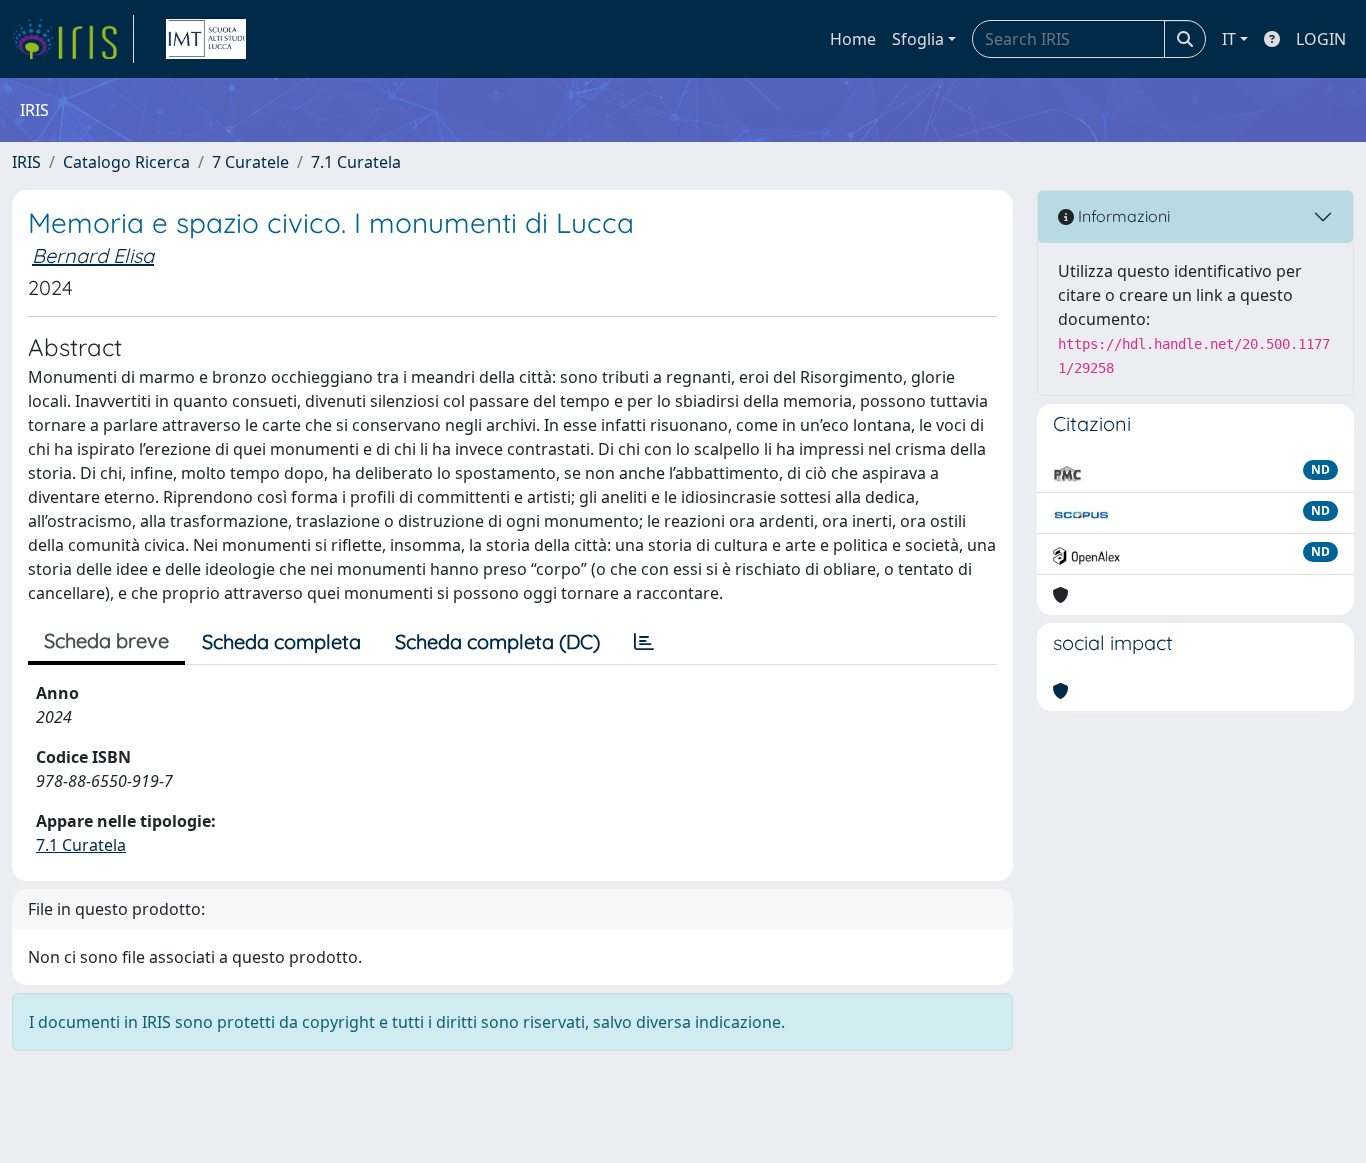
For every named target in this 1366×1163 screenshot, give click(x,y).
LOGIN (1321, 39)
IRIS (26, 162)
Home (853, 39)
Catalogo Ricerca (126, 162)
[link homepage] (73, 39)
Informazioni (1122, 216)
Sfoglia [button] (918, 39)
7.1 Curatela (356, 162)
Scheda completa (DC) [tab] (497, 641)
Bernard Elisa (93, 255)
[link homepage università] (206, 39)
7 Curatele (250, 162)
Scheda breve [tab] (106, 640)
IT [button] (1229, 39)
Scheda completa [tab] (281, 641)
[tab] (644, 642)
